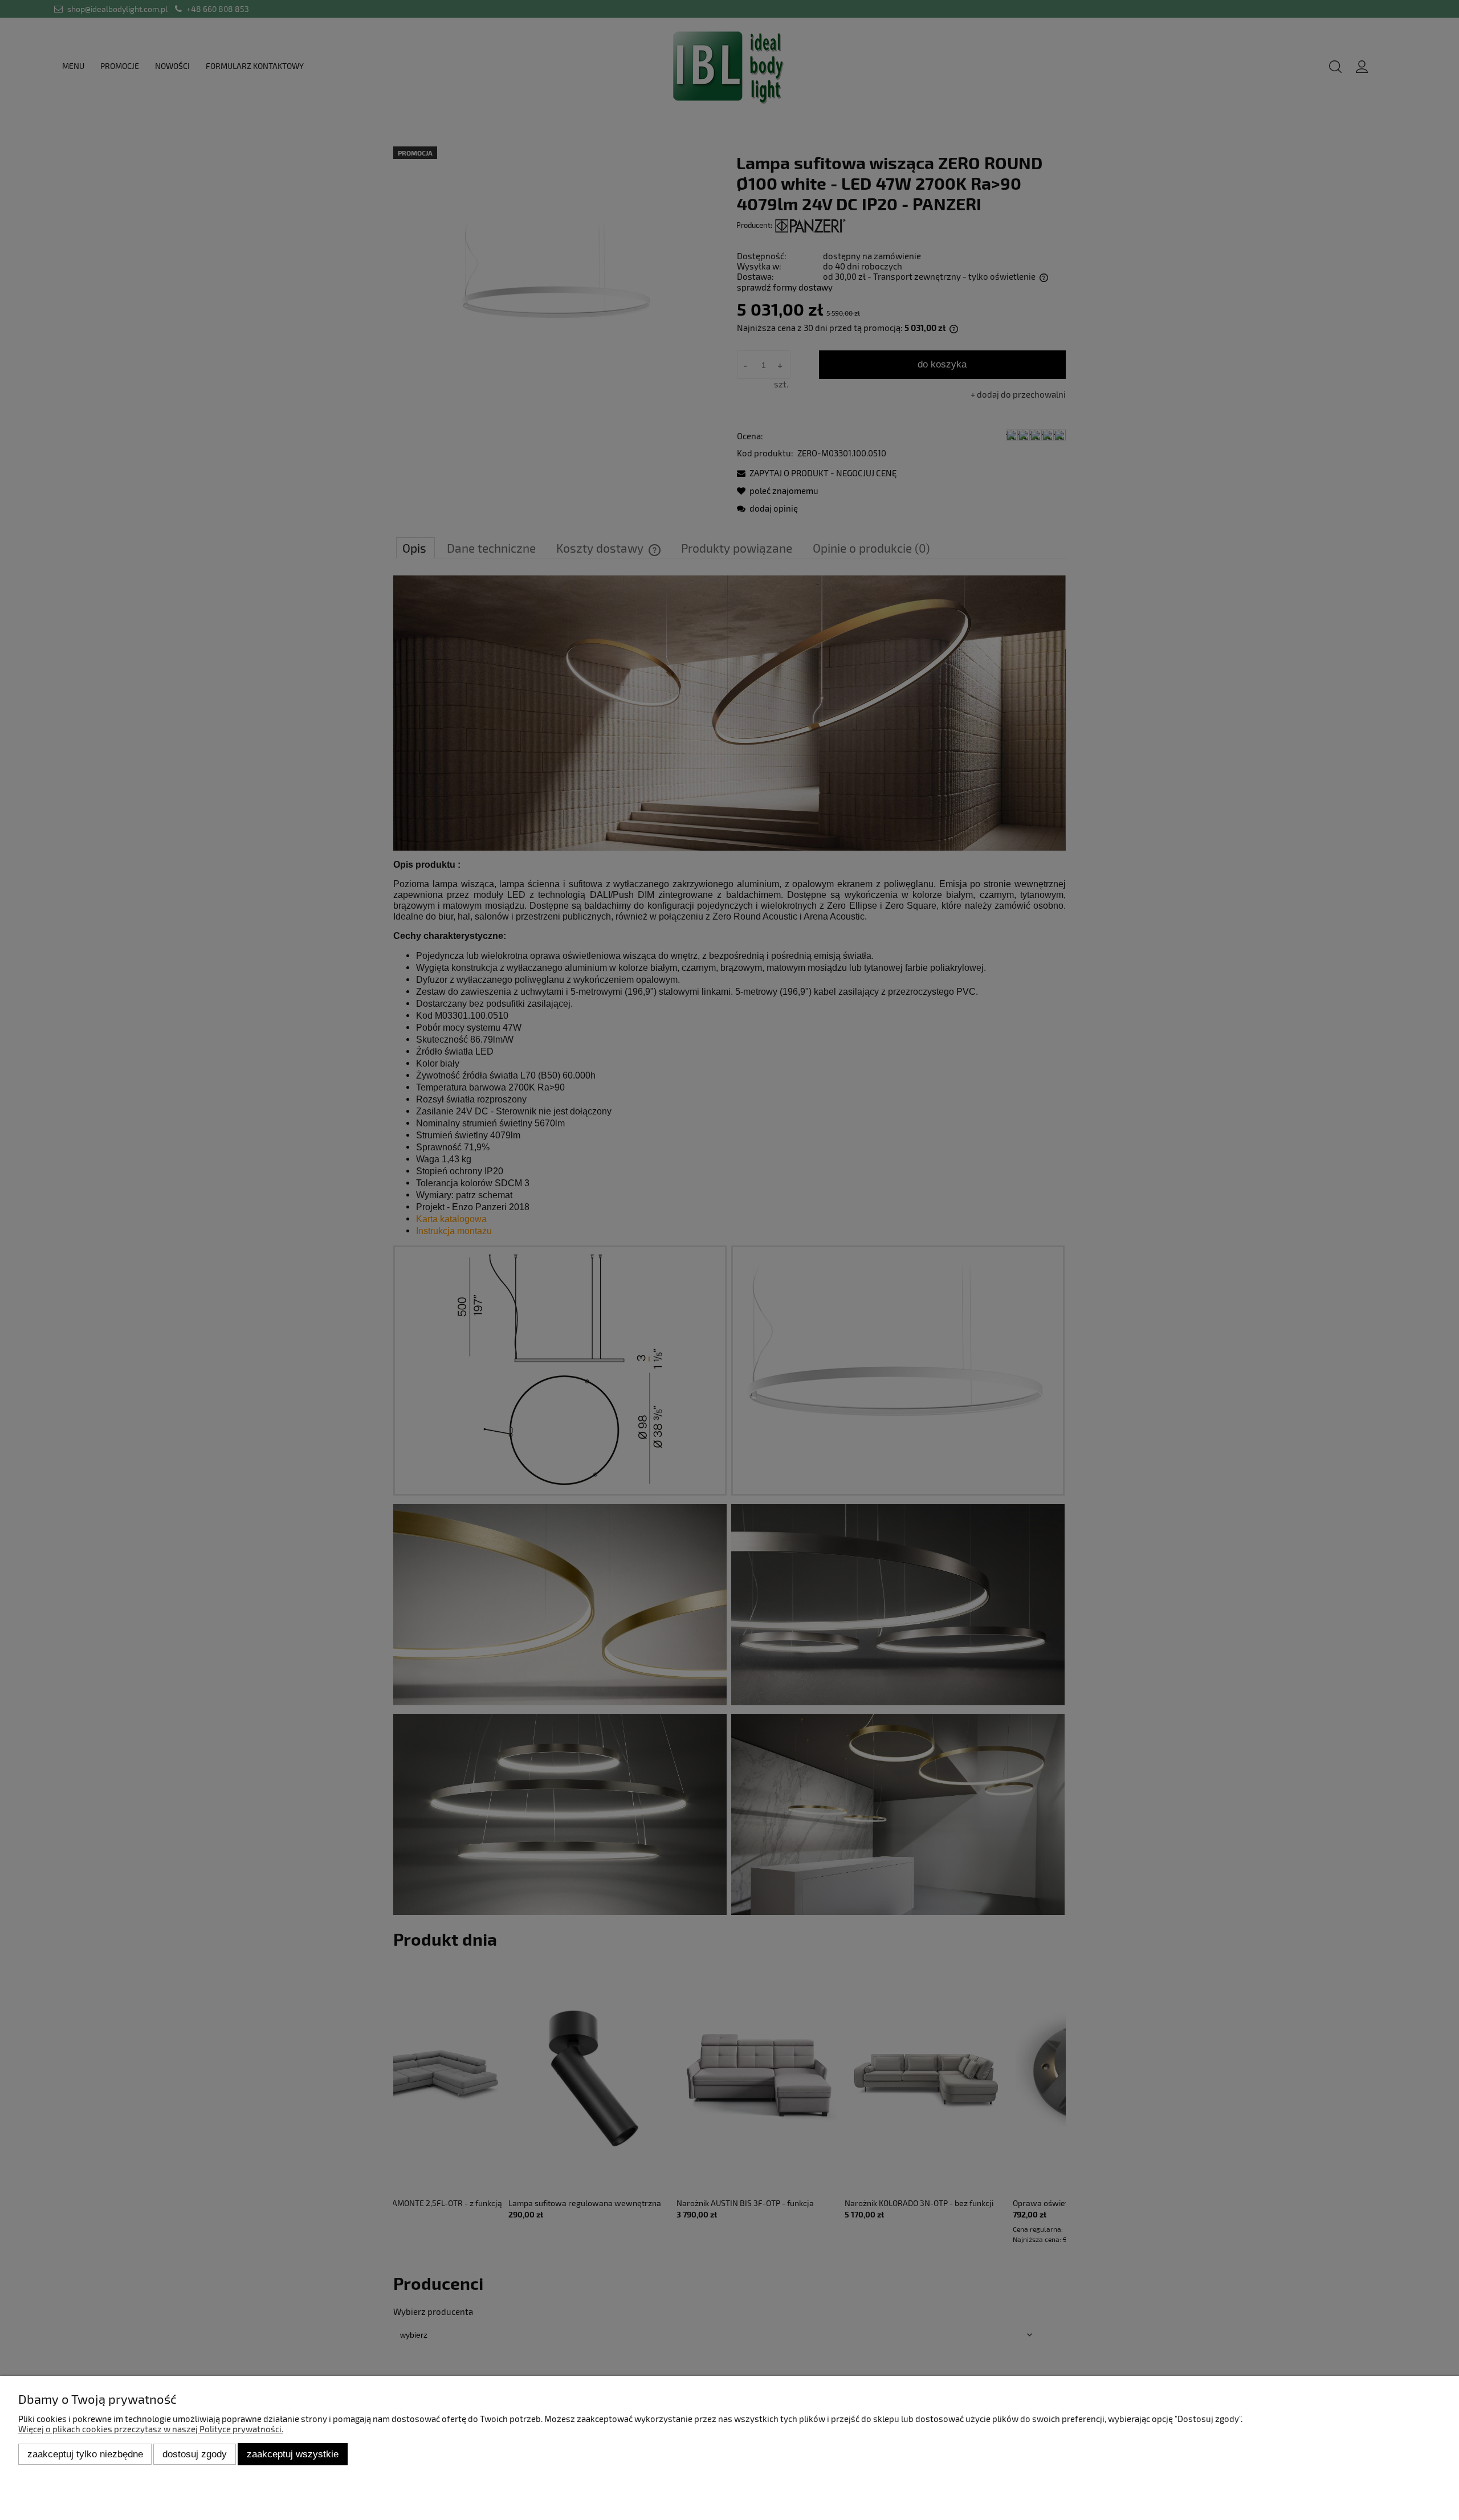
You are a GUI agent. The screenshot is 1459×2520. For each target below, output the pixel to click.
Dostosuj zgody (195, 2454)
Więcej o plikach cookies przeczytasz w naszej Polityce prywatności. (151, 2429)
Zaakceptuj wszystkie (293, 2454)
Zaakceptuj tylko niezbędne (85, 2454)
